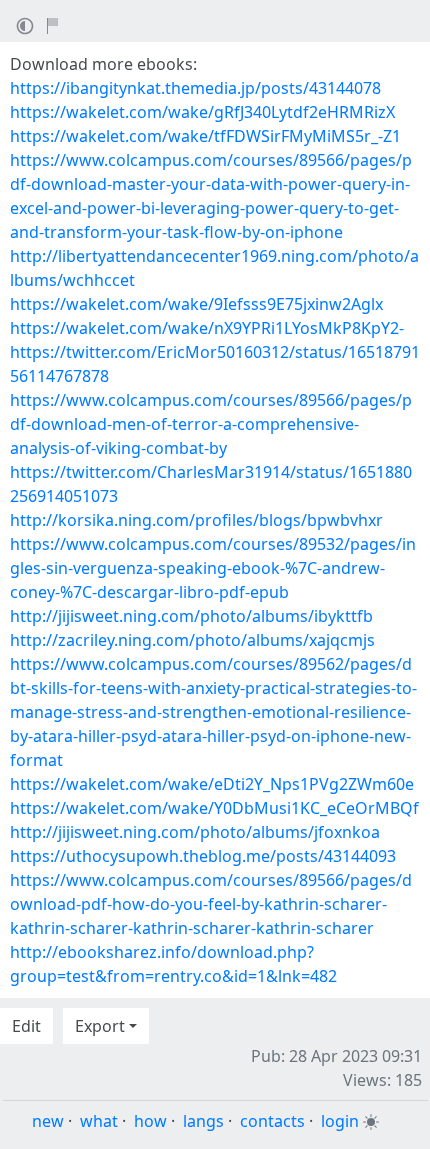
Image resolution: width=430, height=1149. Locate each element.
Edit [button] (26, 1026)
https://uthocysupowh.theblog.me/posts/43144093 (203, 856)
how (150, 1121)
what (99, 1121)
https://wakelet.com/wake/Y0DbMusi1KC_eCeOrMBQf (214, 808)
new (48, 1121)
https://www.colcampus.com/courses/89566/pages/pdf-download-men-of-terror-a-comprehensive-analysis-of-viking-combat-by (211, 424)
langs (203, 1121)
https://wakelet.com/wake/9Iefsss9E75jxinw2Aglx (196, 304)
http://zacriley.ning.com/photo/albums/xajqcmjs (192, 640)
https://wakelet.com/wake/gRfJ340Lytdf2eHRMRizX (202, 112)
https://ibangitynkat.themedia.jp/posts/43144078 (195, 88)
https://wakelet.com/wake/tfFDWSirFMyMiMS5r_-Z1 (205, 136)
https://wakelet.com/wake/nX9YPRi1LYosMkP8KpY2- (207, 328)
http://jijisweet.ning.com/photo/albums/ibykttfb (191, 616)
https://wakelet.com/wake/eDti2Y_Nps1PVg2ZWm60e (212, 784)
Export (100, 1026)
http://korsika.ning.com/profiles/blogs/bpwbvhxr (196, 520)
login (340, 1121)
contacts (272, 1121)
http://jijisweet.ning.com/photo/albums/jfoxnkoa (195, 832)
